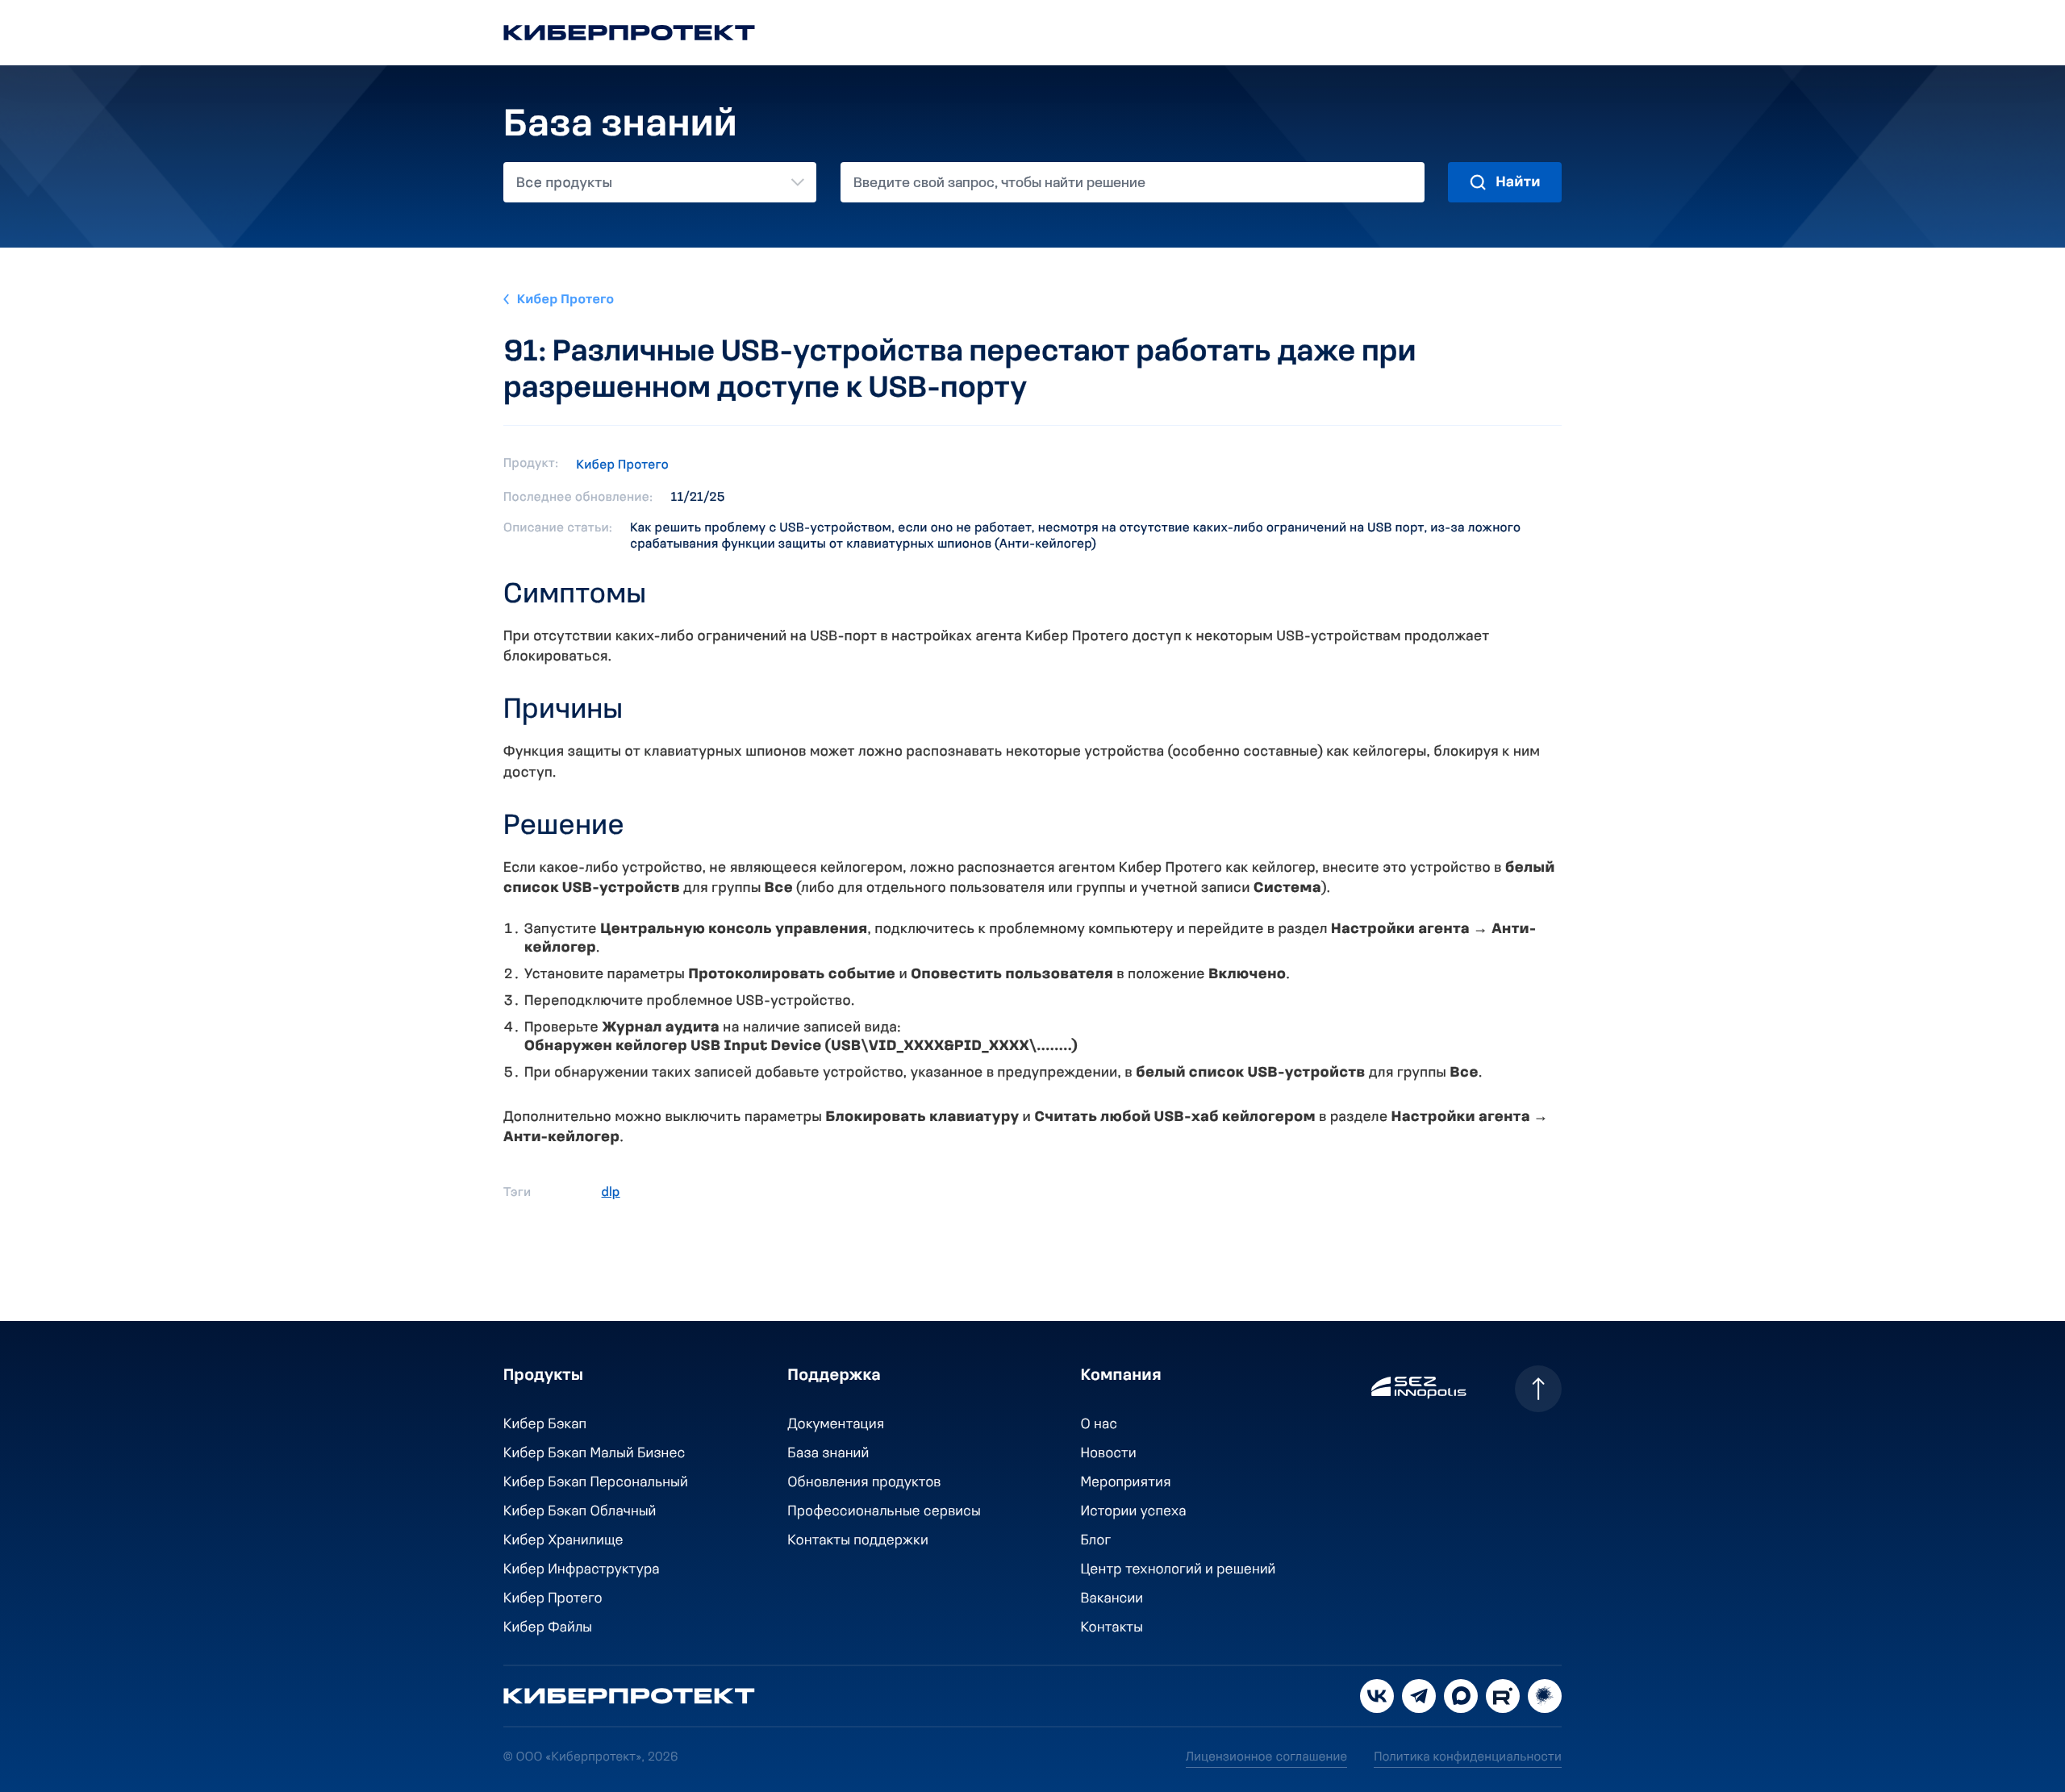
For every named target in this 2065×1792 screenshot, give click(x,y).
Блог (1096, 1541)
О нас (1099, 1425)
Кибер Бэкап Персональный (596, 1483)
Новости (1109, 1454)
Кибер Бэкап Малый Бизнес (594, 1454)
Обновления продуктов (865, 1483)
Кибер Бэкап (545, 1425)
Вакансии (1112, 1599)
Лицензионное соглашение (1266, 1757)
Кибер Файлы (548, 1628)
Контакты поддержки (858, 1541)
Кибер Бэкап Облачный (580, 1512)
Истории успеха (1134, 1512)
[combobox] (660, 182)
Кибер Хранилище (563, 1541)
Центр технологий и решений (1179, 1570)
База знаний (829, 1454)
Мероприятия (1126, 1483)
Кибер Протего (566, 300)
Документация (836, 1425)
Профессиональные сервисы (885, 1512)
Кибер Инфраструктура (582, 1570)
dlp (611, 1193)
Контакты (1112, 1628)
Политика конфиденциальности (1468, 1757)
